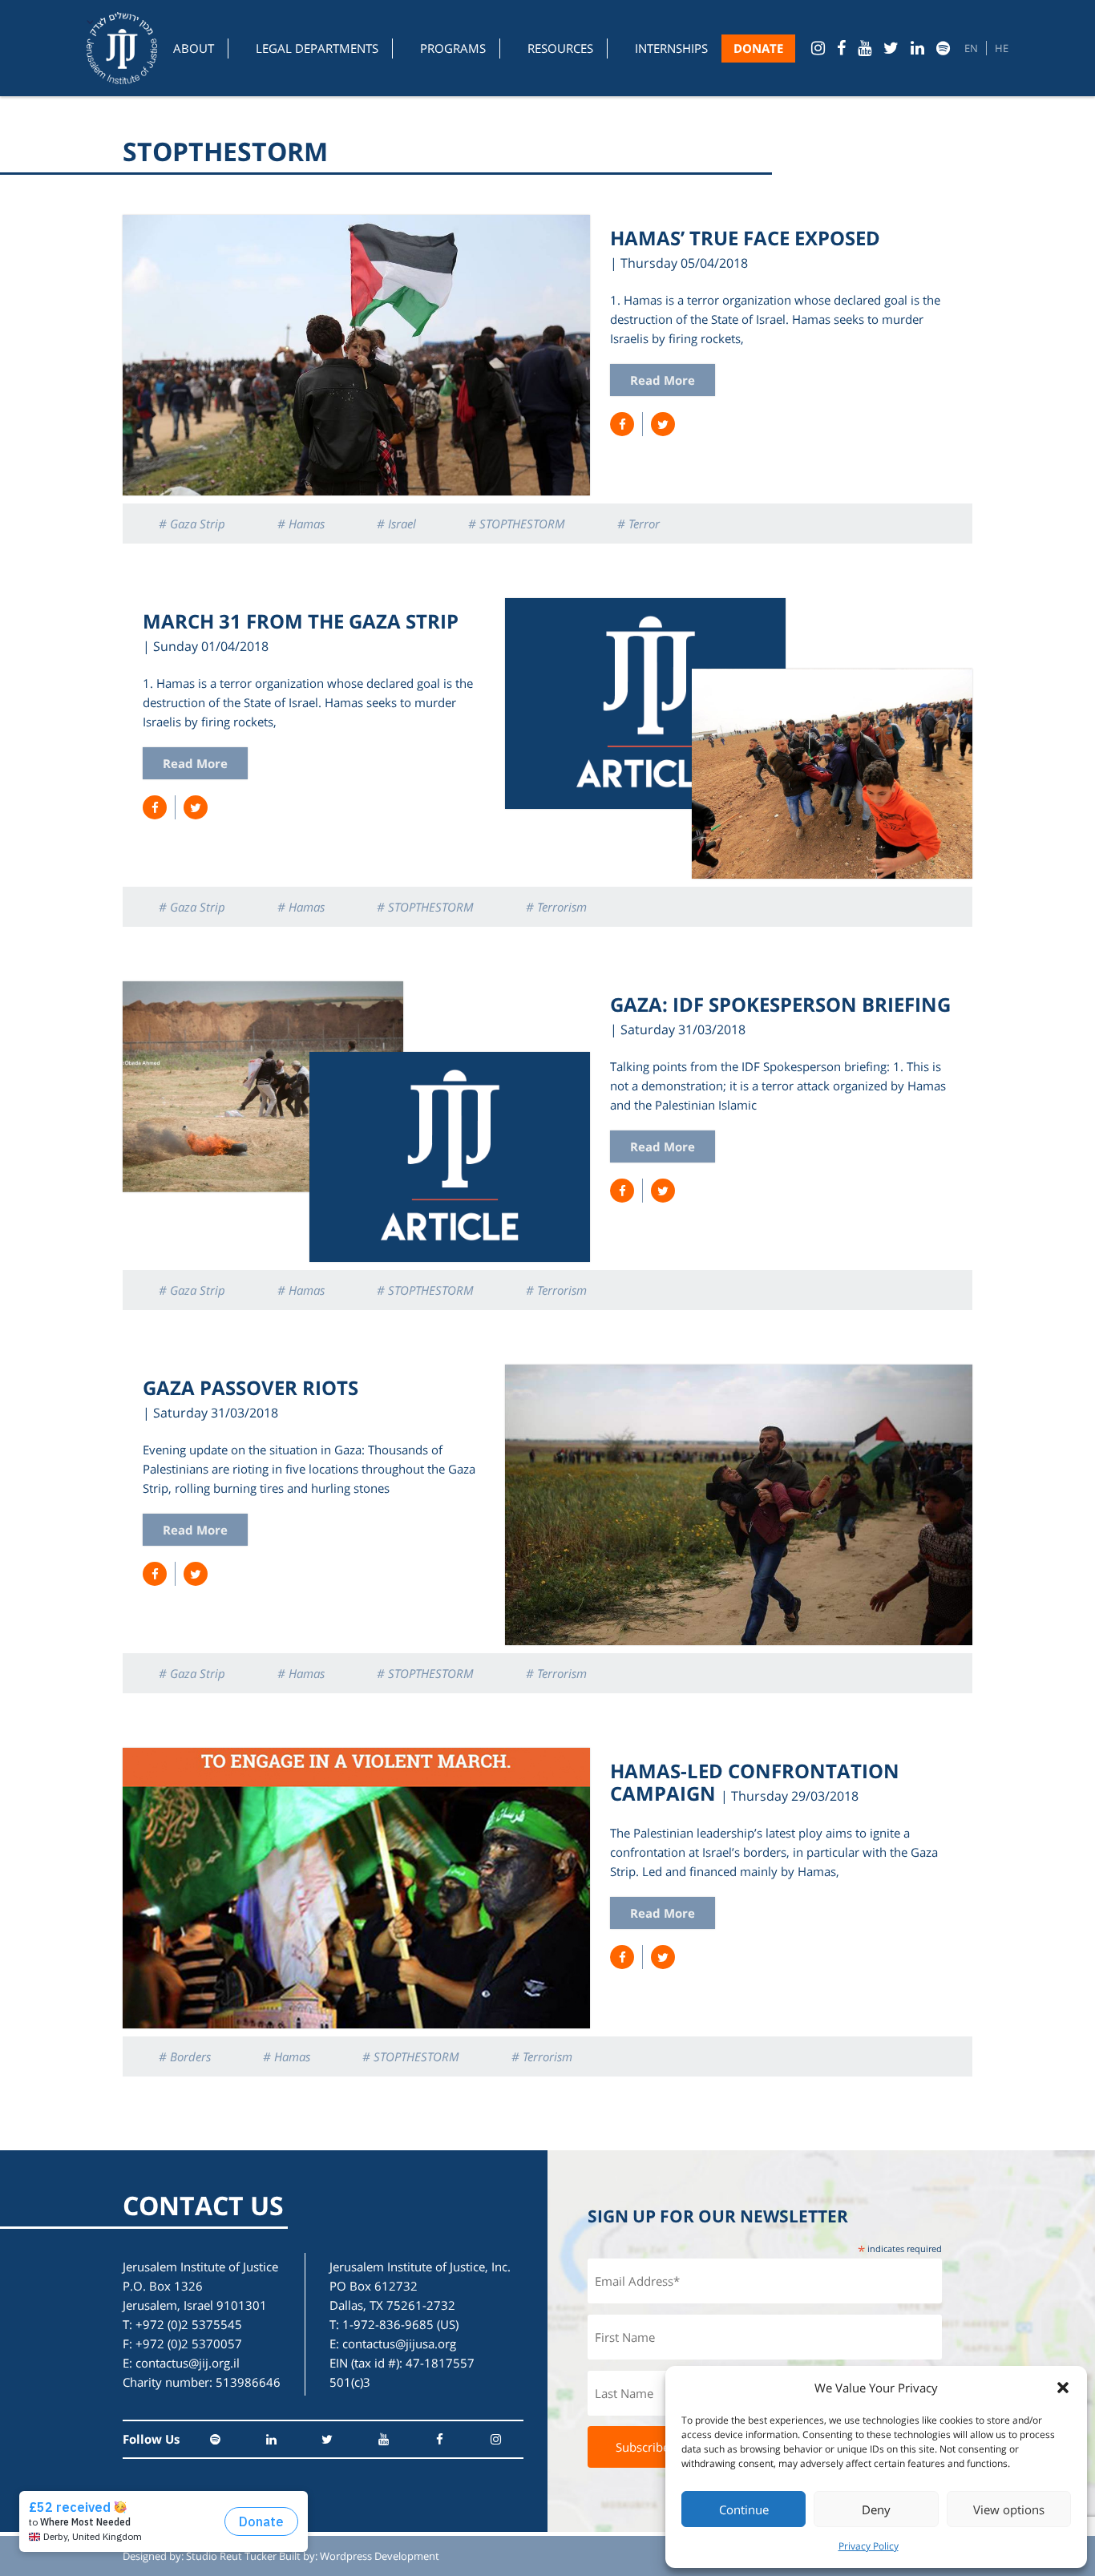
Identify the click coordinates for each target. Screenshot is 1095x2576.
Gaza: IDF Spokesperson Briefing (780, 1004)
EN (971, 48)
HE (1002, 48)
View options (1009, 2509)
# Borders (185, 2056)
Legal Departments (317, 48)
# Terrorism (556, 907)
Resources (560, 48)
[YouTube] (865, 48)
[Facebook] (841, 48)
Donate (758, 48)
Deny (876, 2509)
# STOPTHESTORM (517, 524)
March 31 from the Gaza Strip (301, 621)
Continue (744, 2509)
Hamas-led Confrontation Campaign (755, 1782)
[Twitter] (891, 48)
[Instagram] (818, 48)
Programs (453, 48)
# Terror (638, 524)
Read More (663, 380)
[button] (1063, 2388)
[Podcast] (943, 48)
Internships (671, 48)
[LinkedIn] (917, 48)
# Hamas (301, 524)
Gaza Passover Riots (251, 1387)
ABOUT (194, 48)
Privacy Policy (869, 2546)
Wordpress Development (380, 2556)
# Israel (396, 524)
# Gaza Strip (192, 524)
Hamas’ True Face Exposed (745, 238)
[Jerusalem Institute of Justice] (122, 48)
